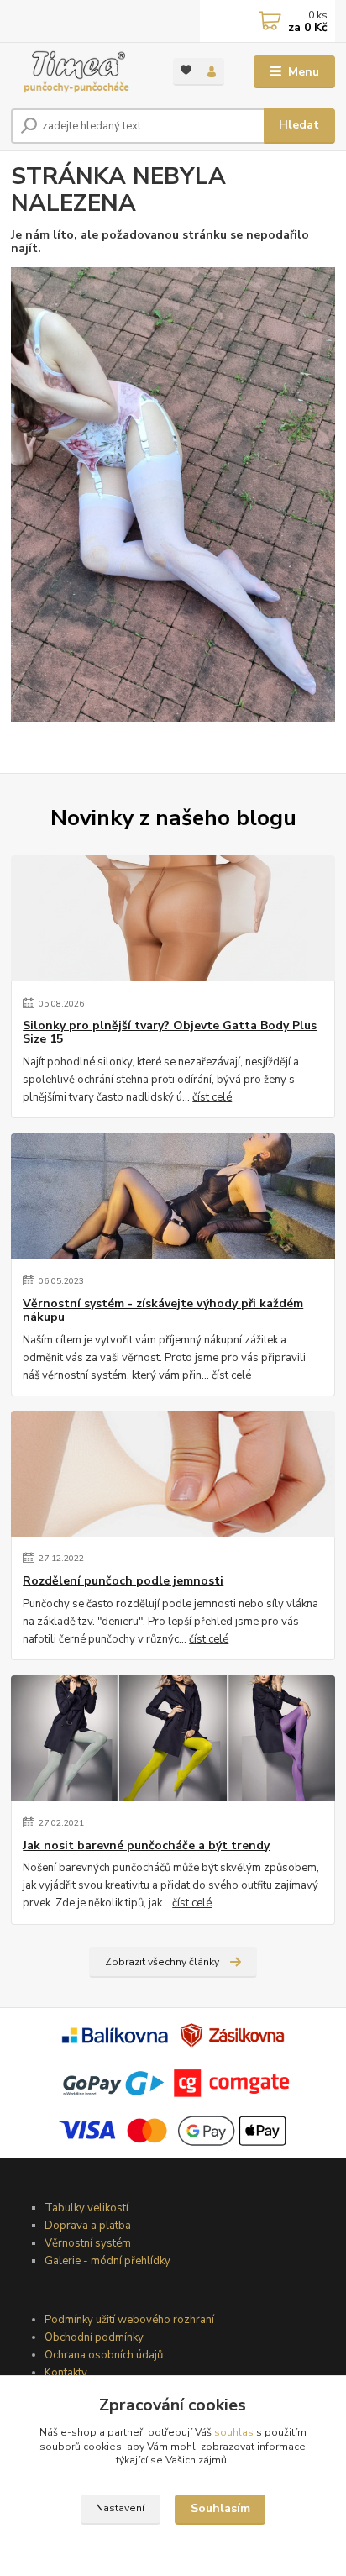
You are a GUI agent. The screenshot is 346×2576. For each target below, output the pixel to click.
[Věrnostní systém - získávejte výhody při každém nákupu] (173, 1196)
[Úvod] (79, 72)
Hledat (299, 125)
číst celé (212, 1097)
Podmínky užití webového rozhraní (129, 2320)
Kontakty (66, 2373)
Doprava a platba (88, 2226)
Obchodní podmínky (94, 2337)
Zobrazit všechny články (162, 1962)
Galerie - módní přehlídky (107, 2261)
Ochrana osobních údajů (104, 2355)
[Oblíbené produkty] (186, 70)
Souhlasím (220, 2508)
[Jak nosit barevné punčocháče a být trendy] (173, 1738)
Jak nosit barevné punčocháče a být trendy (146, 1846)
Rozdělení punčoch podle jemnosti (123, 1581)
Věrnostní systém (88, 2243)
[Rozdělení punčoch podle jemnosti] (173, 1474)
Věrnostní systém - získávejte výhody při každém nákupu (163, 1311)
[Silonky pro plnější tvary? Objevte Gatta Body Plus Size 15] (173, 918)
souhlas (234, 2432)
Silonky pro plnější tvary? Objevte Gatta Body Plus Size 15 (170, 1033)
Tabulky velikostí (86, 2208)
